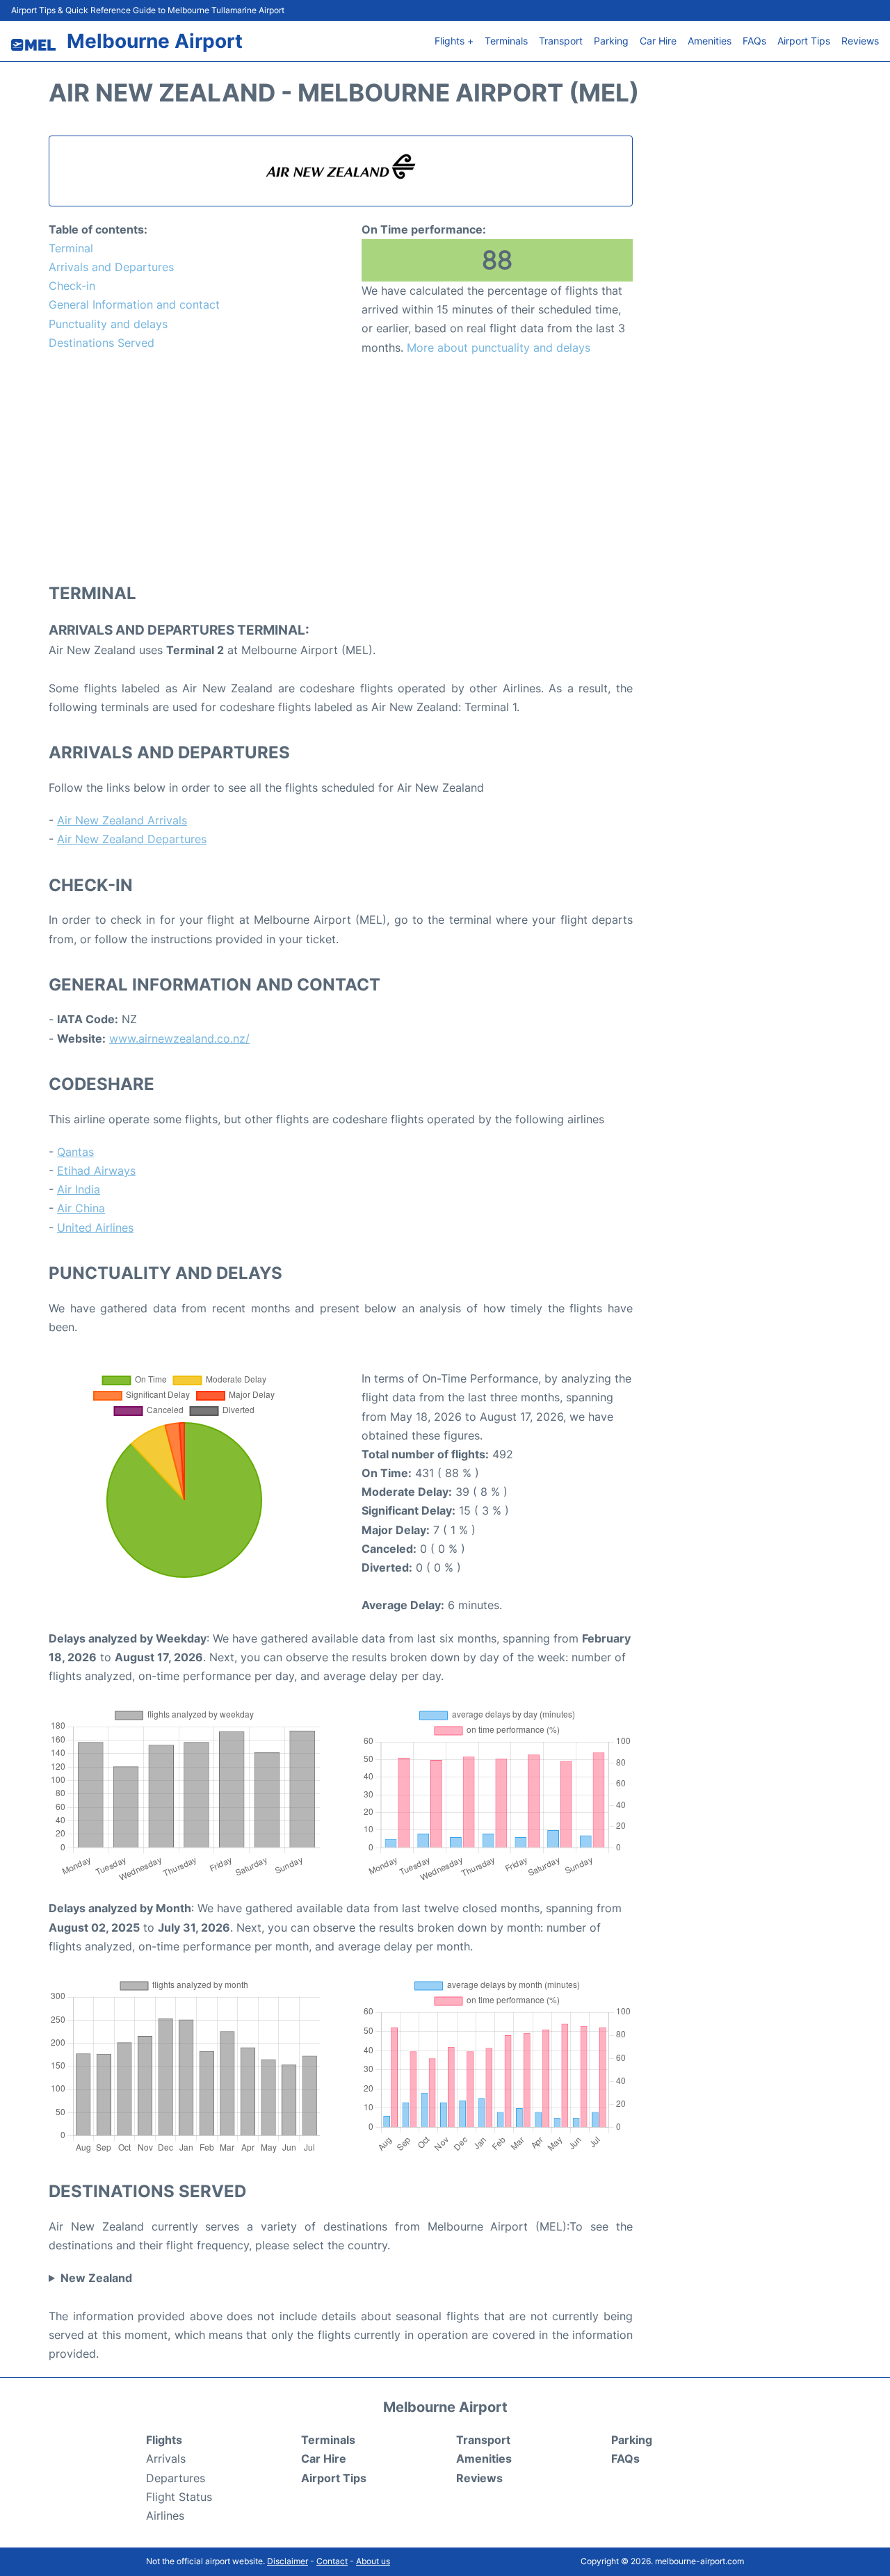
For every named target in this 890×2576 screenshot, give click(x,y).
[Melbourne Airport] (33, 45)
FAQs (754, 41)
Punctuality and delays (108, 324)
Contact (332, 2561)
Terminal (71, 248)
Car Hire (658, 41)
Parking (611, 41)
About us (373, 2561)
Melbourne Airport (155, 41)
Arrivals (166, 2459)
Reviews (860, 41)
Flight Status (179, 2497)
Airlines (165, 2516)
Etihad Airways (96, 1171)
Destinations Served (102, 343)
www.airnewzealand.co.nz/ (179, 1038)
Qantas (75, 1152)
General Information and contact (134, 304)
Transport (561, 41)
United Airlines (95, 1228)
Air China (81, 1208)
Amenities (710, 41)
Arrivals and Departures (111, 267)
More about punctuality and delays (499, 348)
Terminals (506, 41)
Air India (79, 1189)
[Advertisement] (341, 468)
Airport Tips (804, 41)
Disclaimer (288, 2561)
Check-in (72, 286)
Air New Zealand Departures (132, 839)
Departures (176, 2478)
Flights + (454, 41)
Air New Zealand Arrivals (122, 820)
